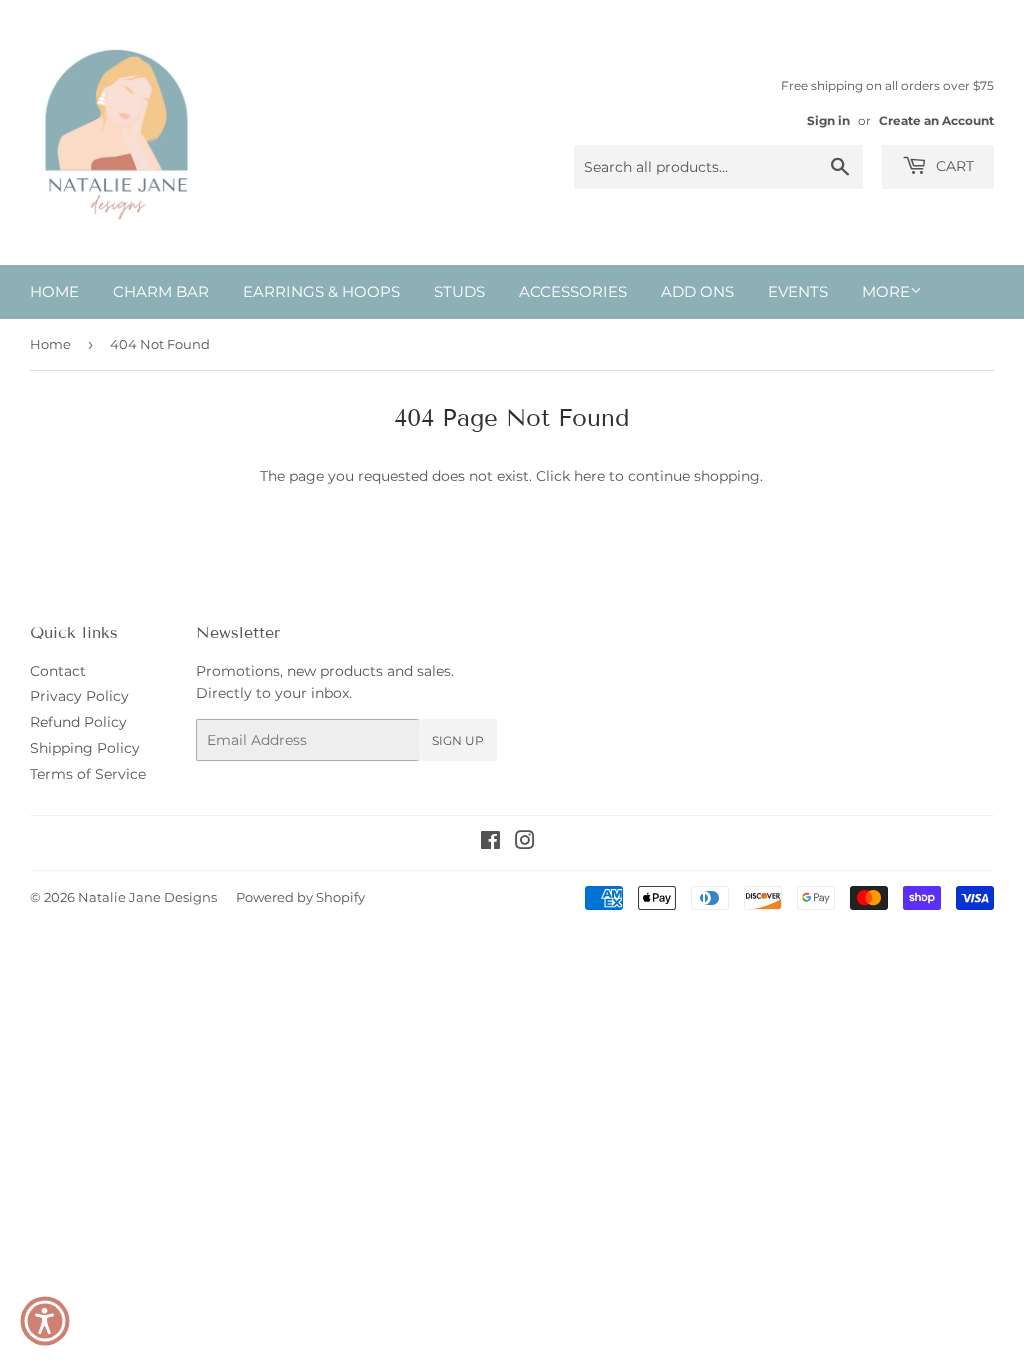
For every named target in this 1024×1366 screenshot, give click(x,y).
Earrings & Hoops (321, 291)
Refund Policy (78, 722)
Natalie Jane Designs (147, 897)
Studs (459, 291)
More (886, 291)
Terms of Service (88, 774)
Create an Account (936, 120)
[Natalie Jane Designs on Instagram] (525, 843)
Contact (58, 671)
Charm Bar (161, 291)
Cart (953, 166)
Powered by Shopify (300, 897)
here (589, 476)
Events (798, 291)
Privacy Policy (79, 696)
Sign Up (458, 740)
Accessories (573, 291)
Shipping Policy (85, 748)
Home (54, 291)
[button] (45, 1321)
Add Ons (697, 291)
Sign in (828, 120)
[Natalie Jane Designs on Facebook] (490, 843)
